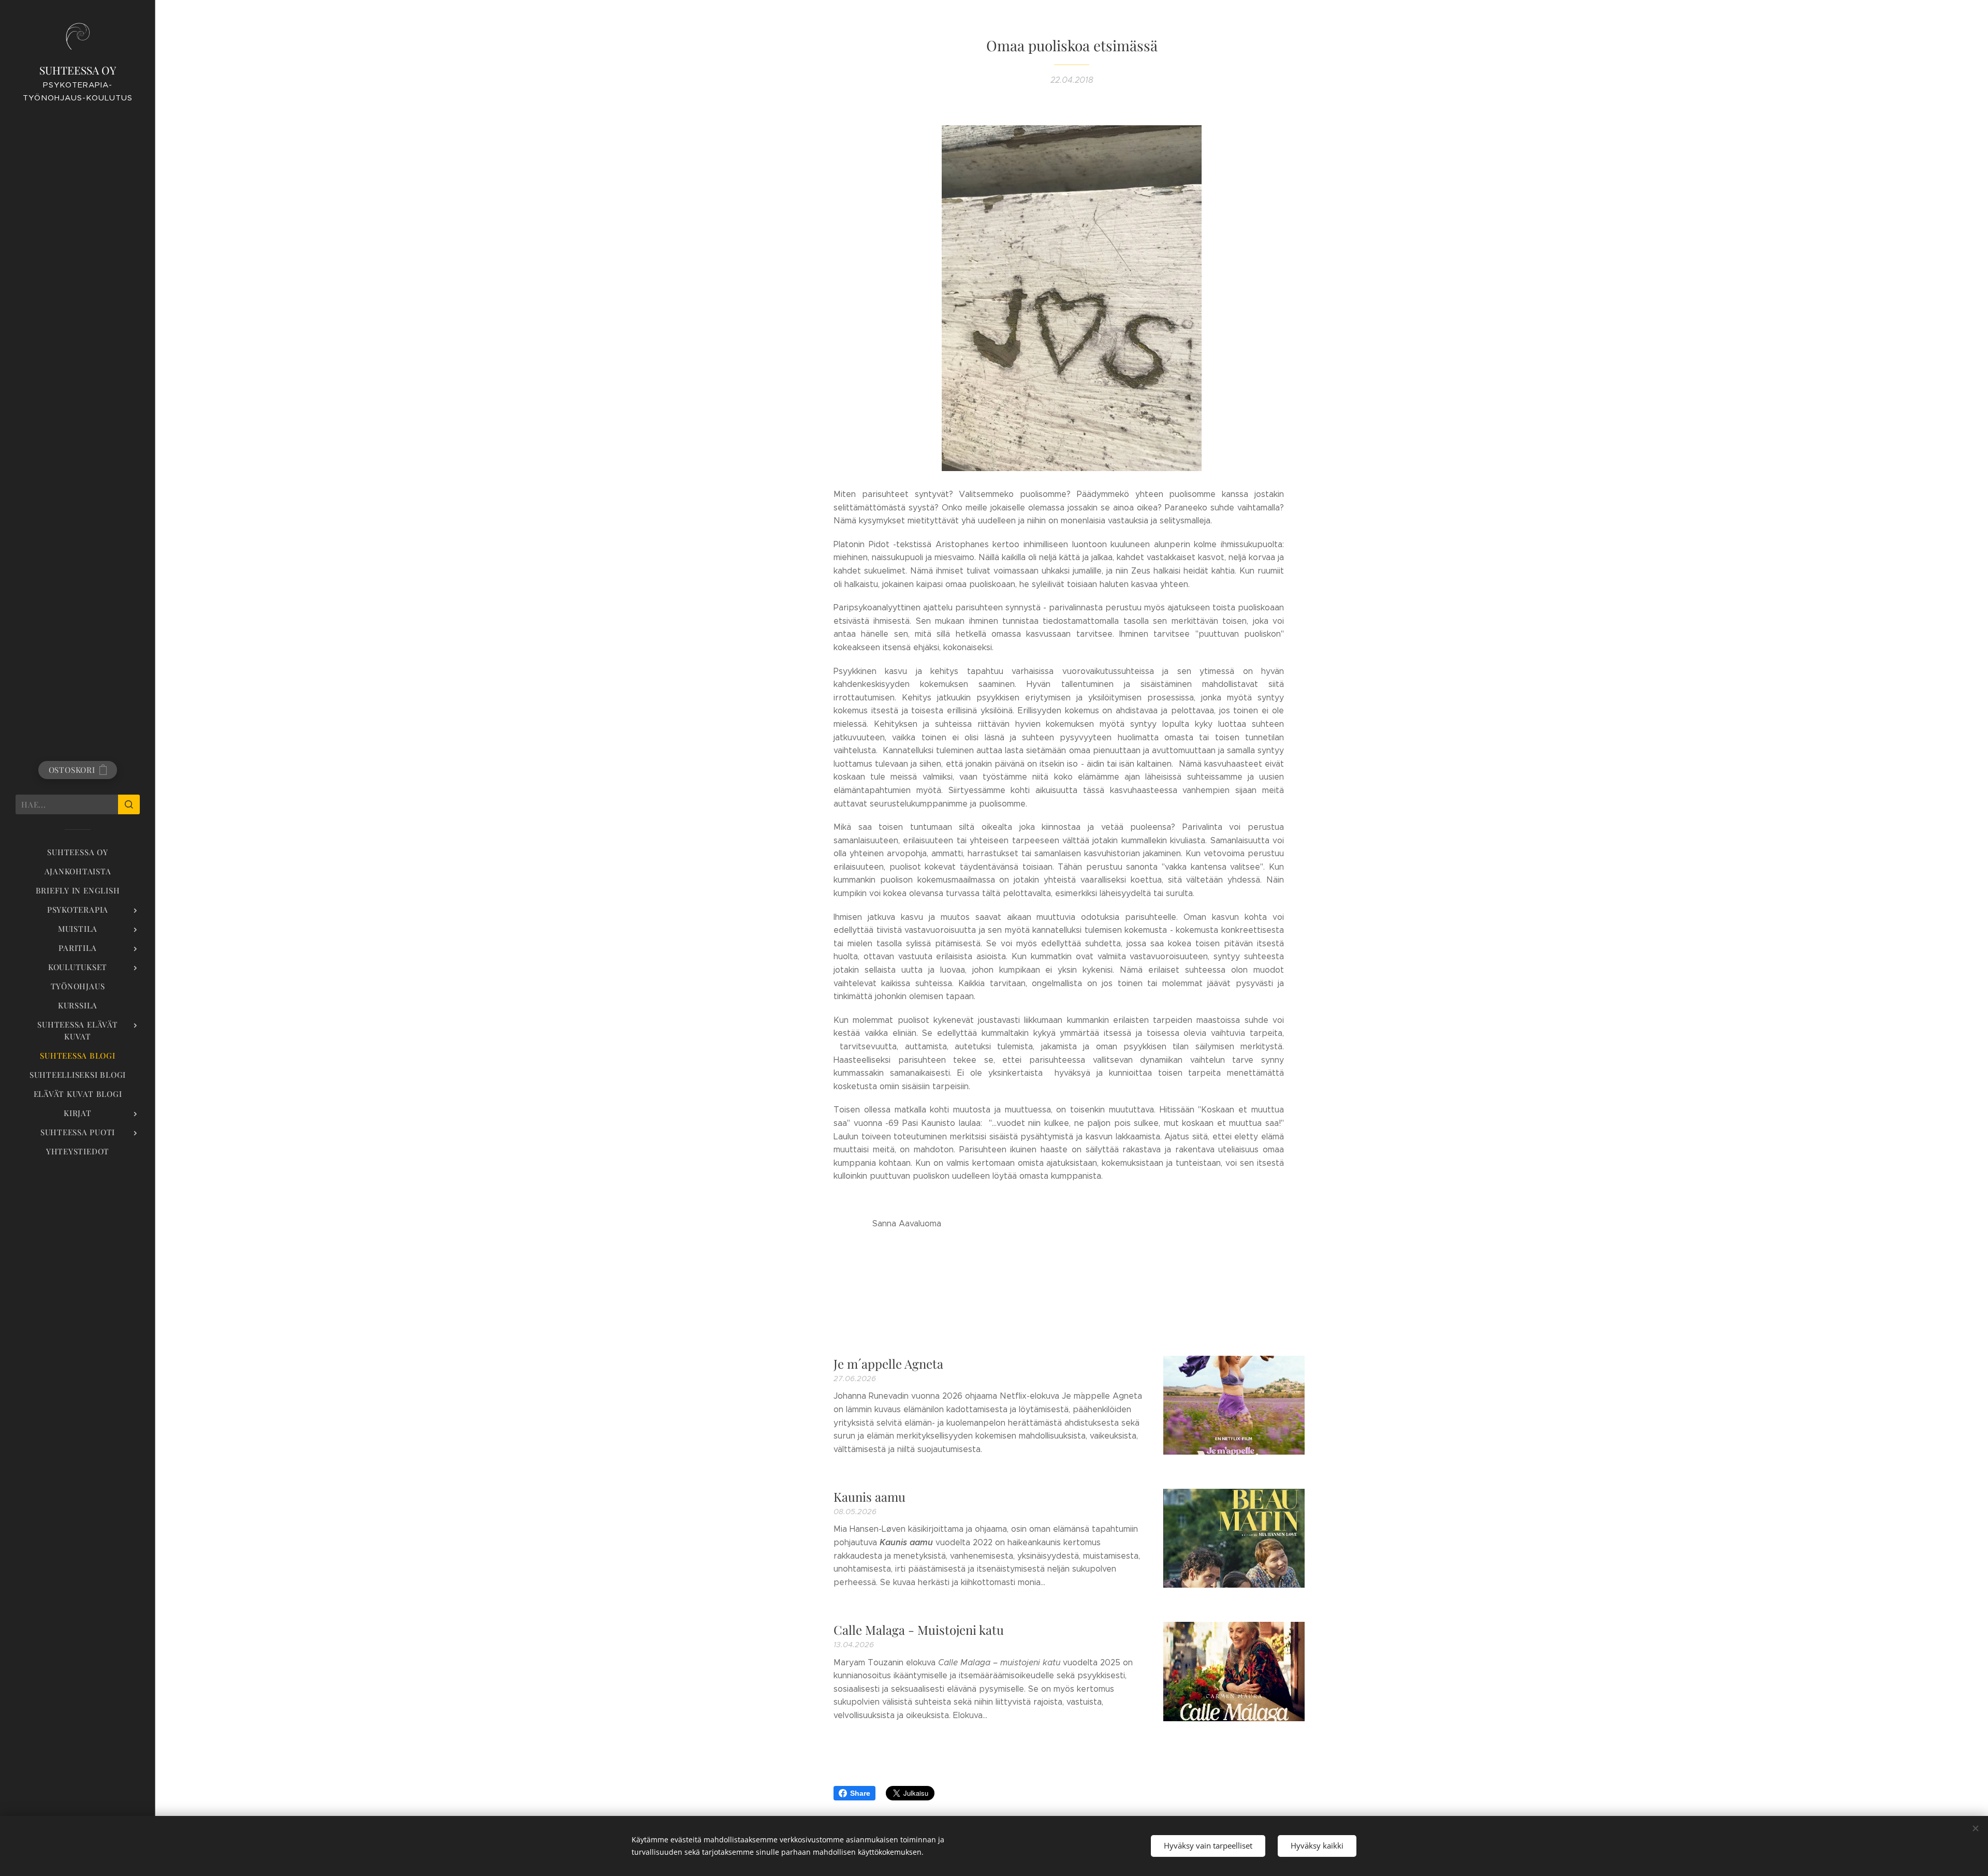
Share (860, 1793)
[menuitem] (78, 852)
